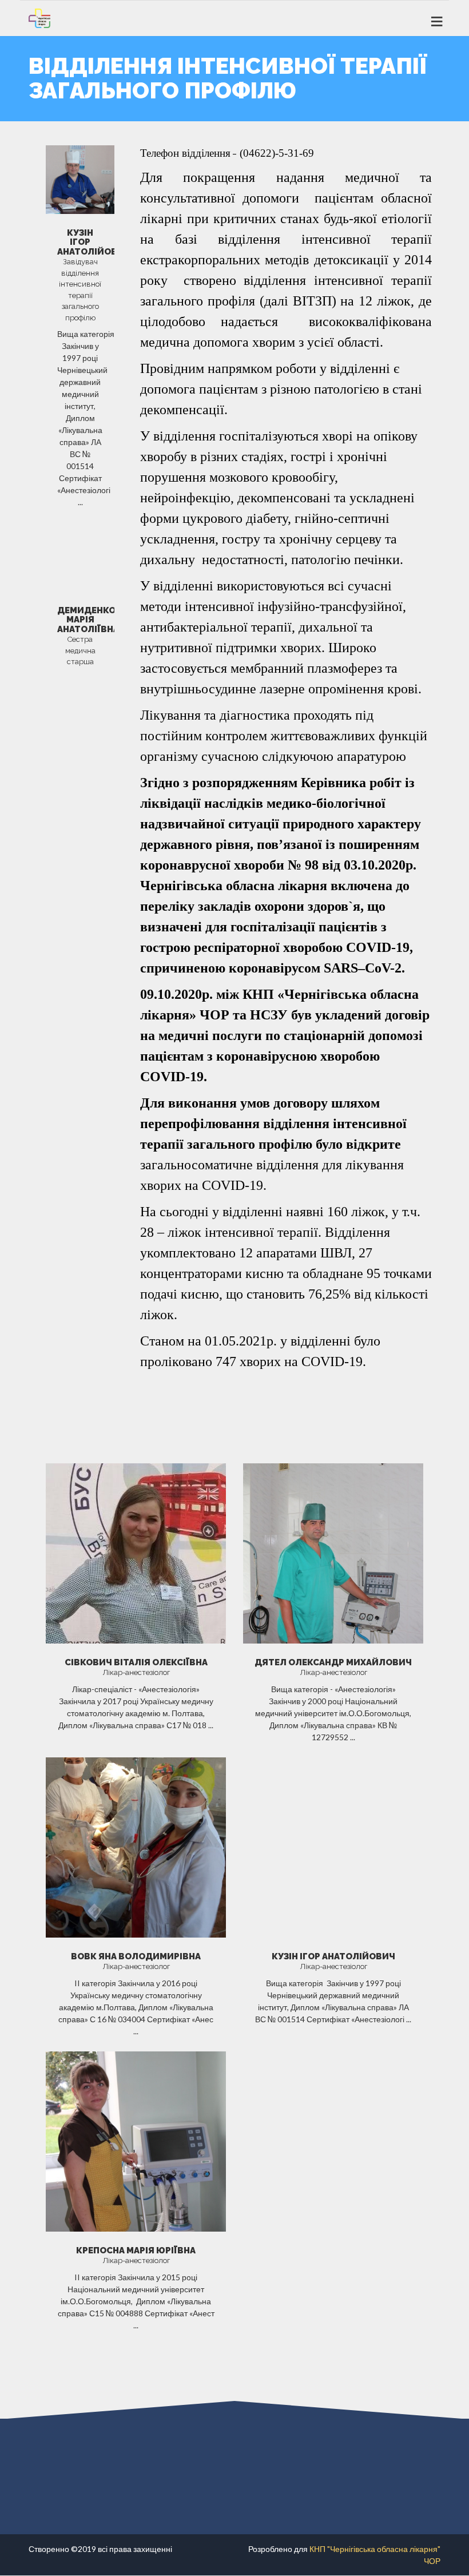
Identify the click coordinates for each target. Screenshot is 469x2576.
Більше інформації (136, 1753)
